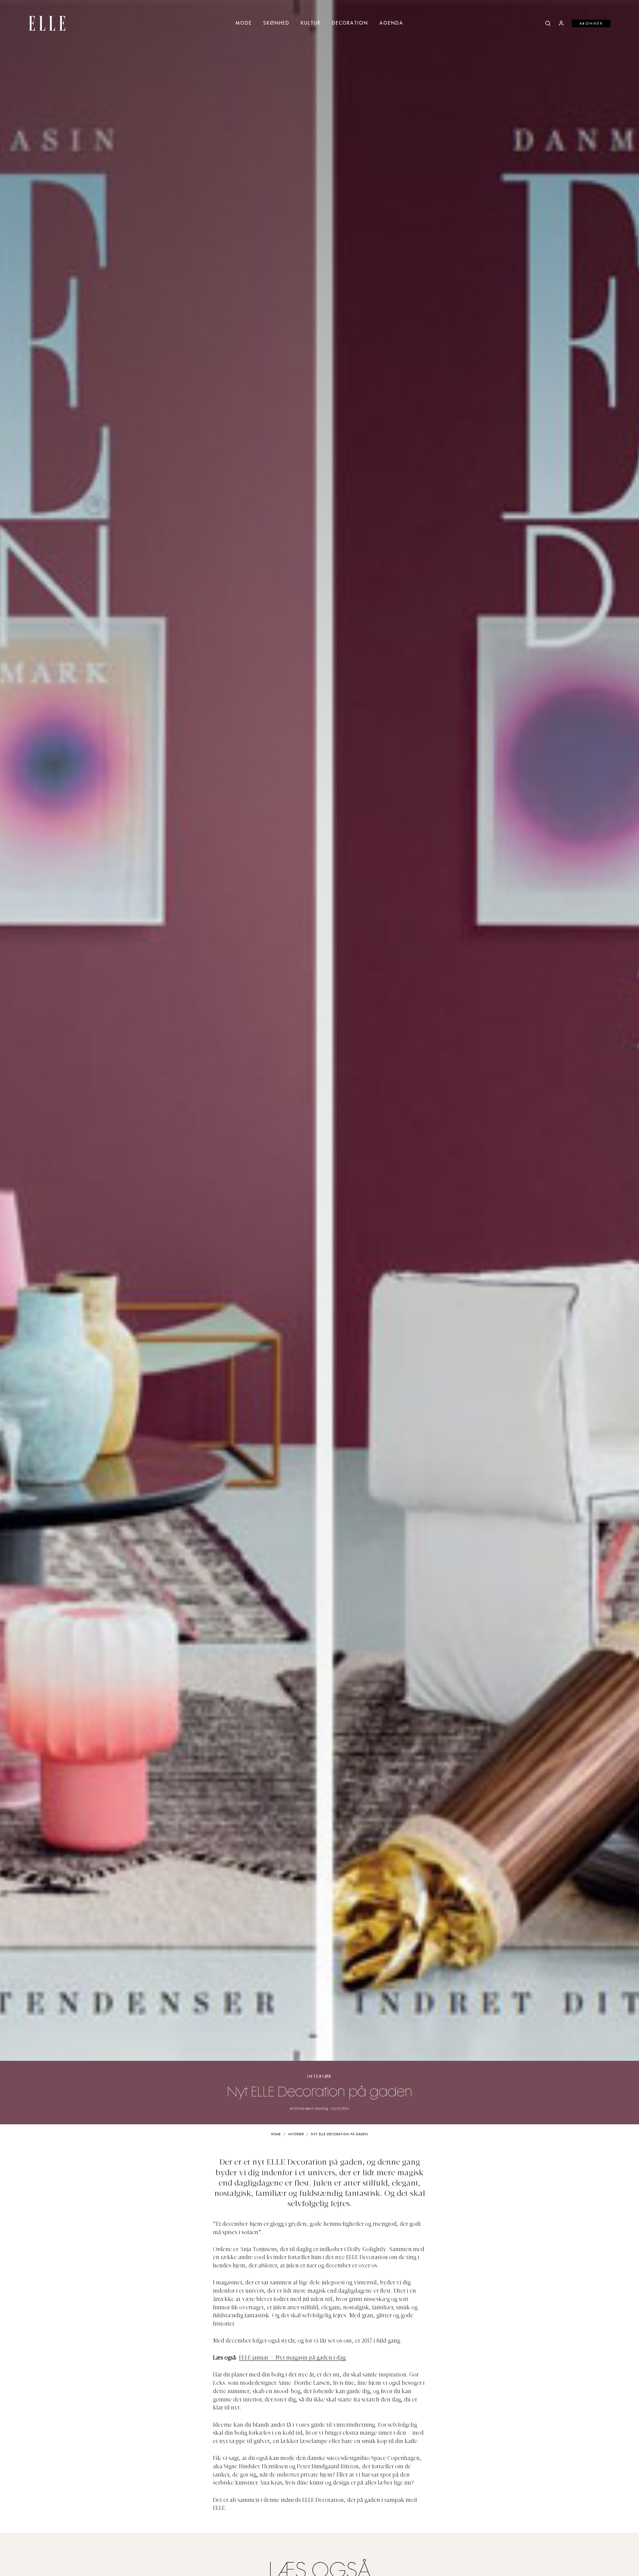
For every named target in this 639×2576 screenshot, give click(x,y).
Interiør (319, 2077)
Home (276, 2134)
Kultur (311, 23)
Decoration (350, 23)
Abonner (591, 24)
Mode (244, 23)
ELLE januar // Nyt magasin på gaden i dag (292, 2358)
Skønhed (276, 23)
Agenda (391, 23)
